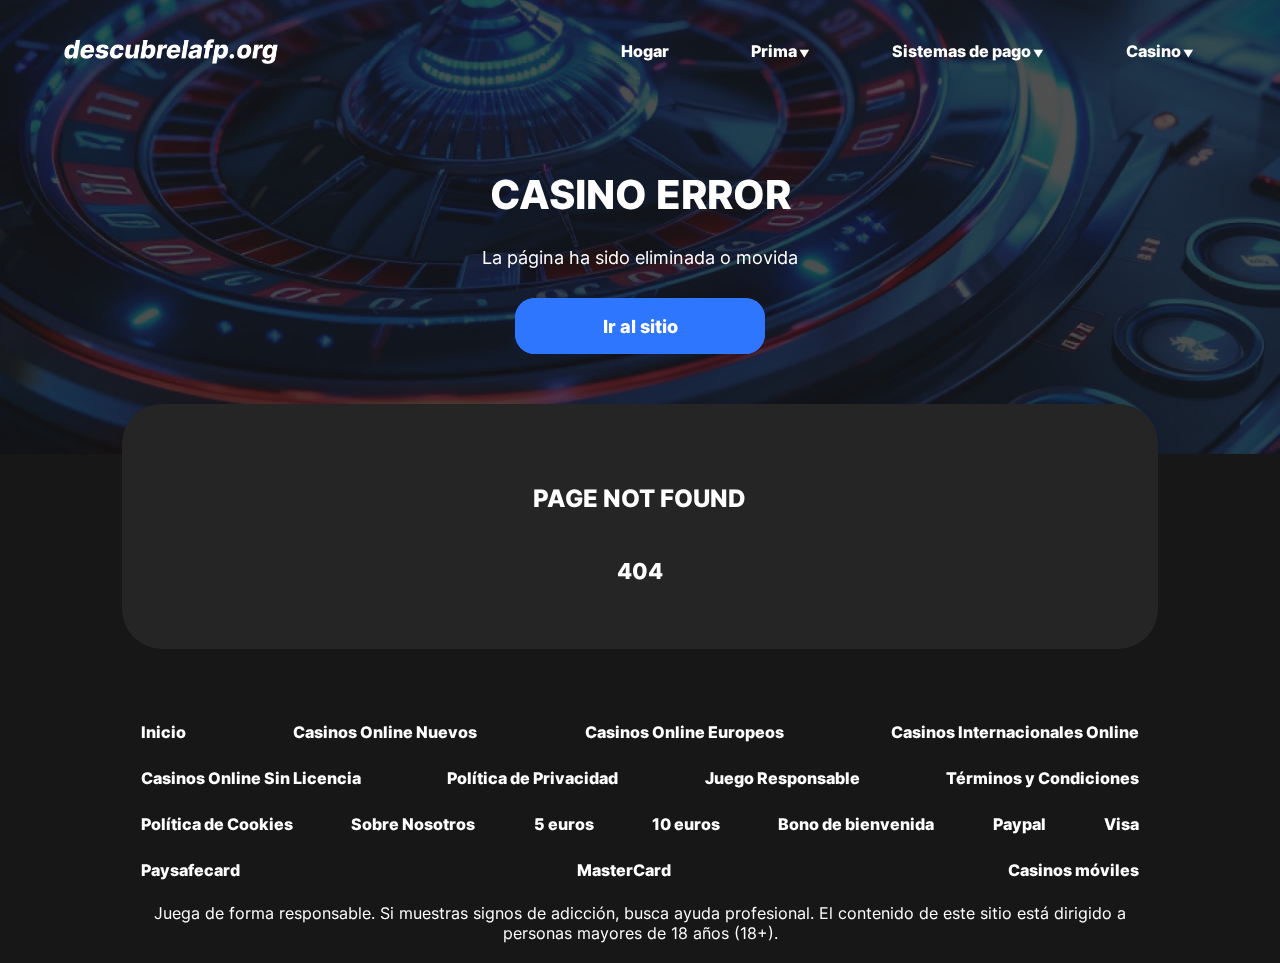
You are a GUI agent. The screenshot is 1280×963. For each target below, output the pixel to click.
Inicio (163, 732)
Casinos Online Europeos (684, 732)
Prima (774, 51)
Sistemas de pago (961, 51)
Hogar (645, 51)
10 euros (686, 824)
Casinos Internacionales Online (1015, 732)
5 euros (564, 824)
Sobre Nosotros (413, 824)
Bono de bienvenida (856, 824)
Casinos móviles (1073, 870)
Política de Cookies (217, 824)
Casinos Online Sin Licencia (251, 778)
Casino (1153, 51)
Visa (1121, 824)
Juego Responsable (782, 778)
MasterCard (624, 870)
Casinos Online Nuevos (385, 732)
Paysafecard (190, 870)
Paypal (1019, 824)
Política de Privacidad (532, 778)
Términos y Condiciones (1042, 778)
